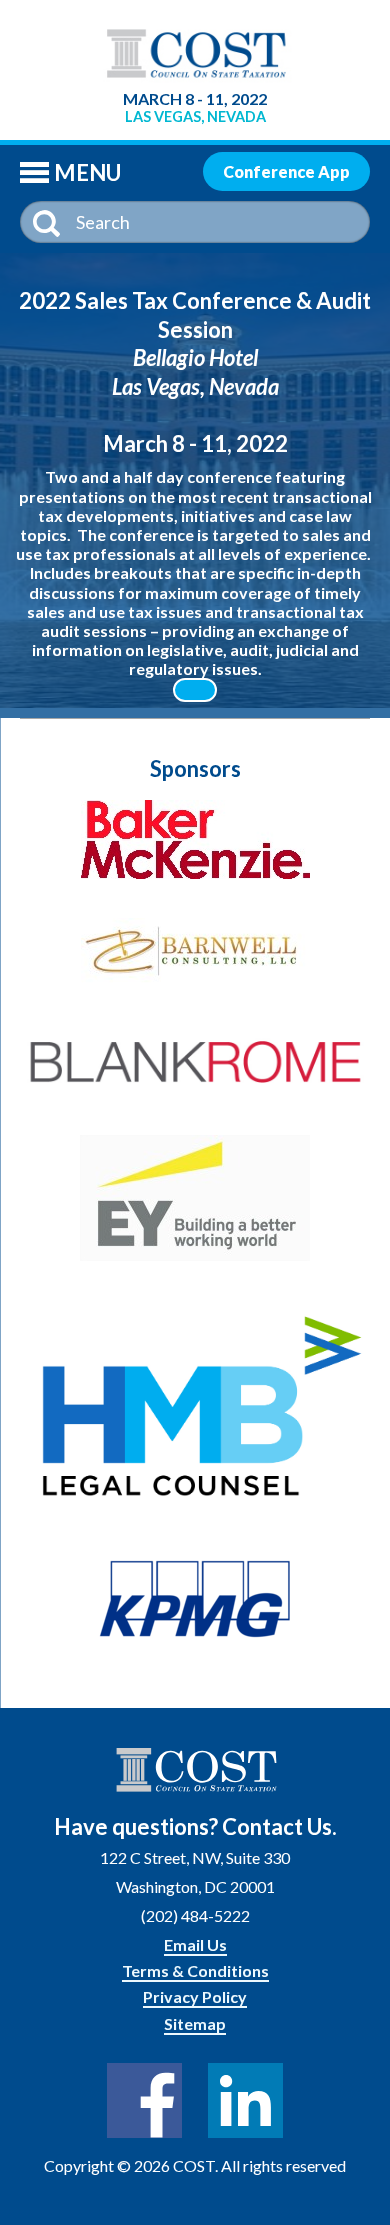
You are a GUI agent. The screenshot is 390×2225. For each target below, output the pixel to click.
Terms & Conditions (195, 1970)
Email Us (195, 1944)
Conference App (286, 171)
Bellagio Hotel (195, 357)
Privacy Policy (195, 1996)
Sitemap (195, 2023)
